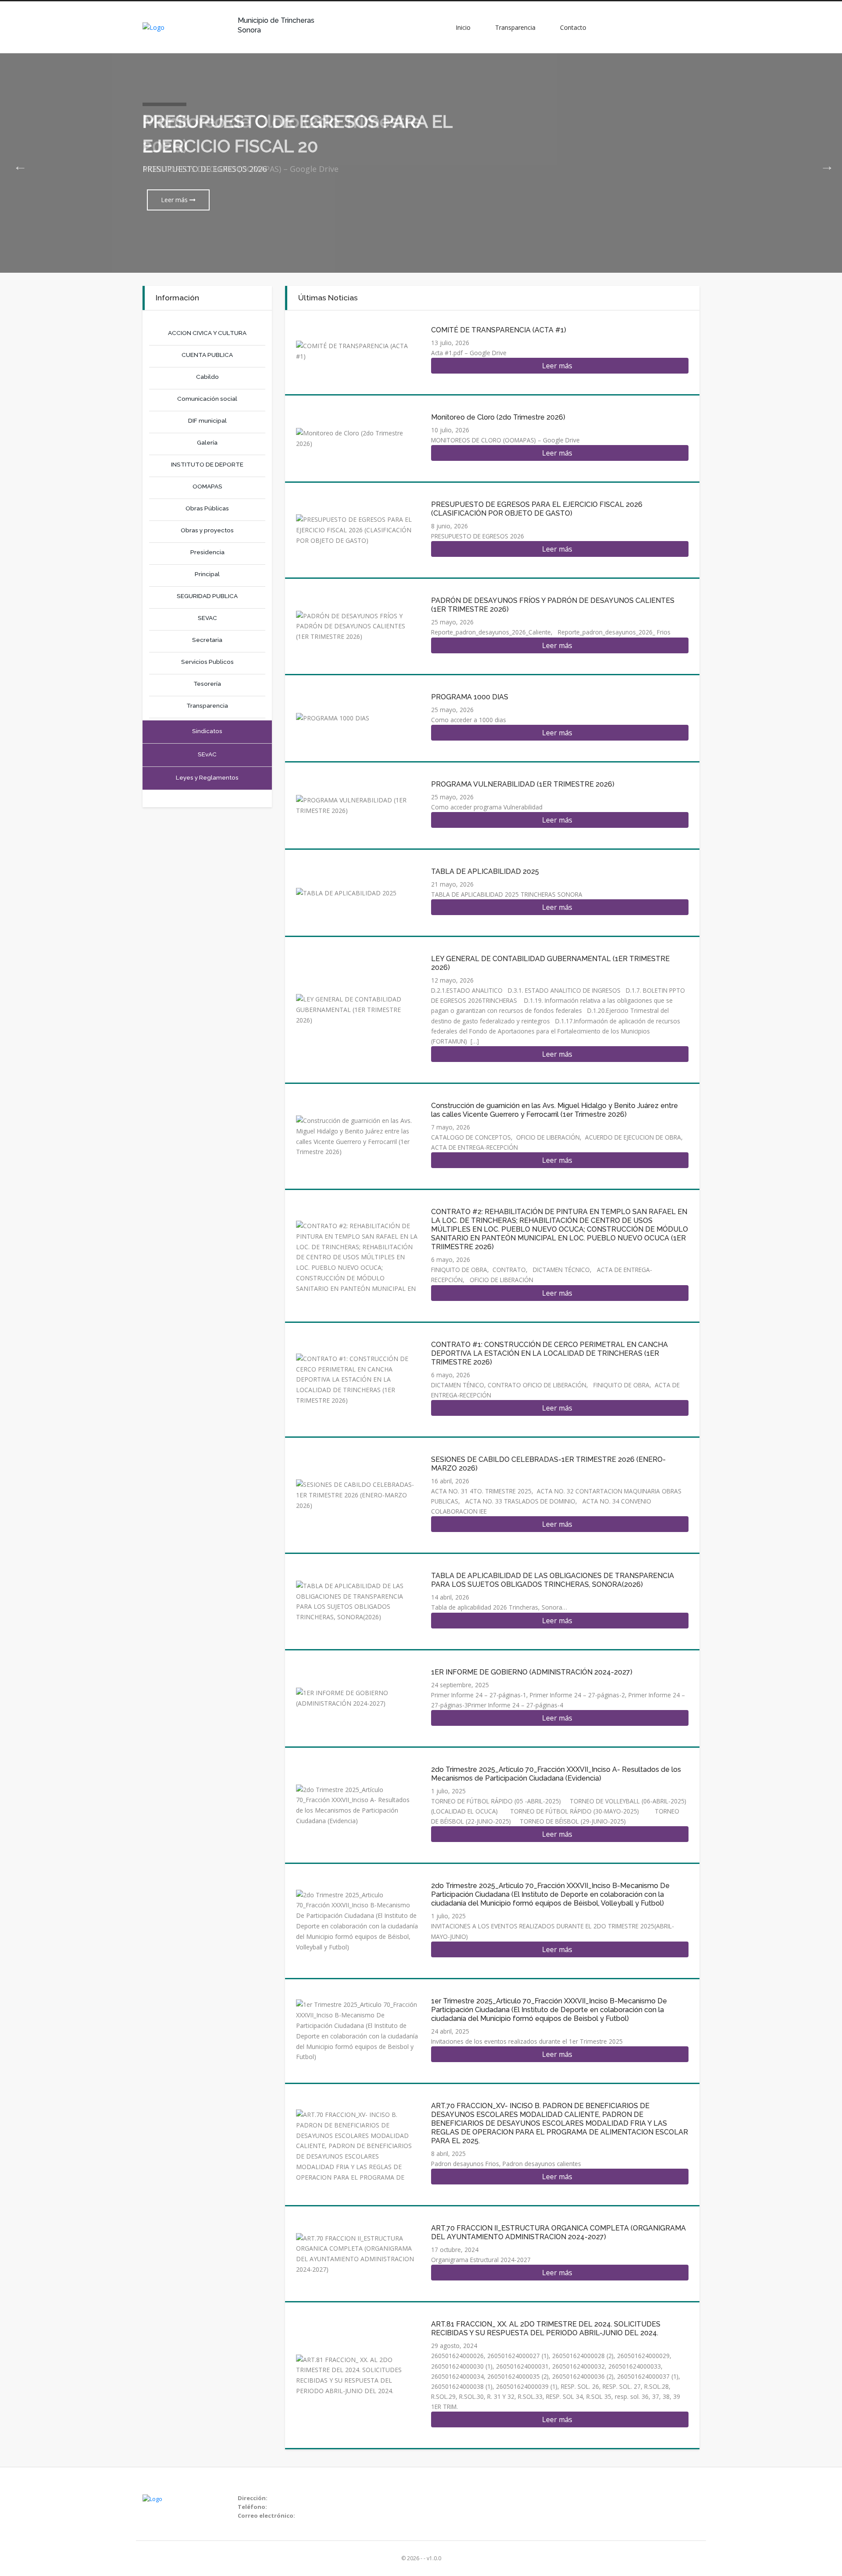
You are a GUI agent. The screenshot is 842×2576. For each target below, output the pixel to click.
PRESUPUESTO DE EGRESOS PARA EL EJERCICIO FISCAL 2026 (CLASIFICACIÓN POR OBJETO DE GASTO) (537, 509)
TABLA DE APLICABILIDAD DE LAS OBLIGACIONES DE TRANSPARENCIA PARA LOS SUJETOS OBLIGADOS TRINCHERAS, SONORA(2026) (553, 1580)
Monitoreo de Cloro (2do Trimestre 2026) (498, 417)
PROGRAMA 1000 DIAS (470, 697)
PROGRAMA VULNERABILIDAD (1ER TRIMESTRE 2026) (523, 784)
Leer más (175, 200)
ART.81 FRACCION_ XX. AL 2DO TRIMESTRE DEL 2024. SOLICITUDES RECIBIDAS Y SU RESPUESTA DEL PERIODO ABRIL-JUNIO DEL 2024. (546, 2328)
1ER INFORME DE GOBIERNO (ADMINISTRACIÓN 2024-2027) (532, 1672)
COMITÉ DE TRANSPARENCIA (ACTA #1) (499, 330)
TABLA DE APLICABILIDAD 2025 (485, 871)
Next (824, 163)
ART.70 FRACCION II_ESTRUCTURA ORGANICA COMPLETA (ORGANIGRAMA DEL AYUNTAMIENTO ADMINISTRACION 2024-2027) (558, 2232)
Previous (18, 163)
